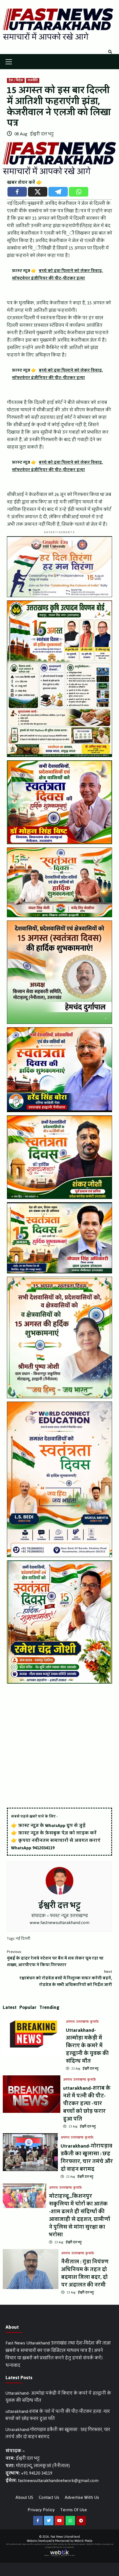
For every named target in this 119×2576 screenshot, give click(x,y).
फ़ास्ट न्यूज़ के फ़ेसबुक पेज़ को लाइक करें (57, 1833)
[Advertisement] (59, 1746)
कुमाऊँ (95, 2022)
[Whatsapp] (79, 192)
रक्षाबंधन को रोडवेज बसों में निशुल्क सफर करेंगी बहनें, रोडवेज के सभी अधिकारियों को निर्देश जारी (66, 1978)
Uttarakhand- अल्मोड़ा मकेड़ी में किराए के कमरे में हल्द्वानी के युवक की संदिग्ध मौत (87, 2046)
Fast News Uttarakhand (65, 2537)
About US (24, 2497)
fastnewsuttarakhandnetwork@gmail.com (58, 2480)
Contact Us (49, 2497)
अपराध (70, 2022)
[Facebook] (17, 192)
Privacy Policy (41, 2510)
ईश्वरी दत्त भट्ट (42, 134)
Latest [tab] (10, 2007)
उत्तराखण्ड (82, 2022)
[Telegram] (58, 192)
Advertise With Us (82, 2497)
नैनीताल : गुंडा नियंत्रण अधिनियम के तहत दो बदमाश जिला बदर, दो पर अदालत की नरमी (85, 2273)
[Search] (110, 52)
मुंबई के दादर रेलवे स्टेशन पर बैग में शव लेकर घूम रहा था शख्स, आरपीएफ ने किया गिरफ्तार (55, 1958)
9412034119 (43, 1848)
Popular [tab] (28, 2007)
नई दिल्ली (23, 1939)
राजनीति (33, 80)
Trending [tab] (49, 2007)
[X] (38, 192)
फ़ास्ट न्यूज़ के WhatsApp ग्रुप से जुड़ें (52, 1825)
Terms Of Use (74, 2510)
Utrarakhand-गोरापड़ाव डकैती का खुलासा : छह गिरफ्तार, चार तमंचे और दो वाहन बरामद (87, 2158)
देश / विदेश (16, 80)
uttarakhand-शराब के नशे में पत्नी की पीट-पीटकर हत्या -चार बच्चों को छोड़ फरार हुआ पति (87, 2103)
